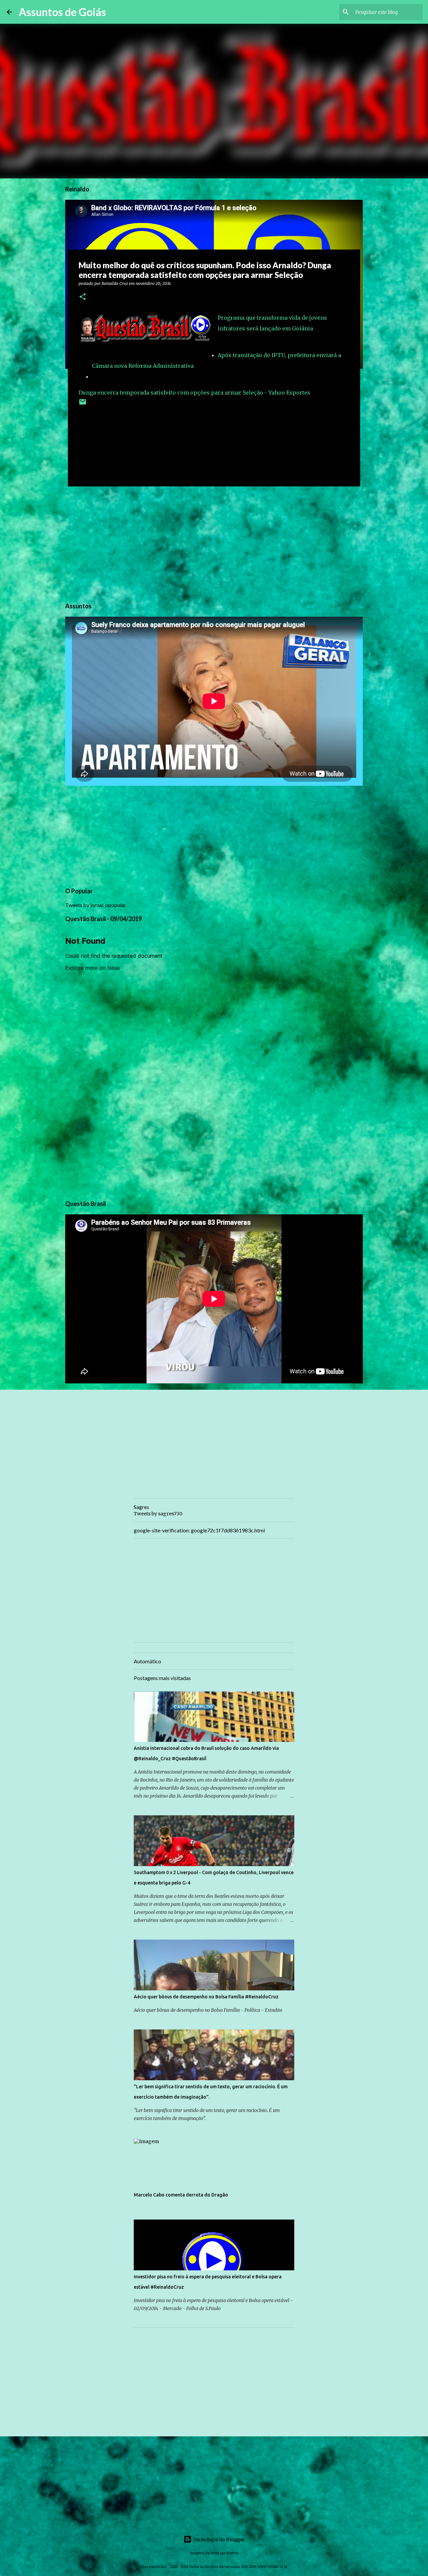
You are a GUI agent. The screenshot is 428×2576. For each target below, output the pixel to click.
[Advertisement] (214, 543)
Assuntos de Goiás (62, 12)
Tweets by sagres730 (158, 1514)
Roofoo (232, 2553)
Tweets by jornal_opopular (96, 905)
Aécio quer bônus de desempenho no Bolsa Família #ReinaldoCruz (206, 1997)
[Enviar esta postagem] (83, 404)
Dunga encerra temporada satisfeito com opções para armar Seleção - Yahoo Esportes (194, 393)
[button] (83, 297)
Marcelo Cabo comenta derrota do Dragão (181, 2195)
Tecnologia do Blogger (218, 2539)
